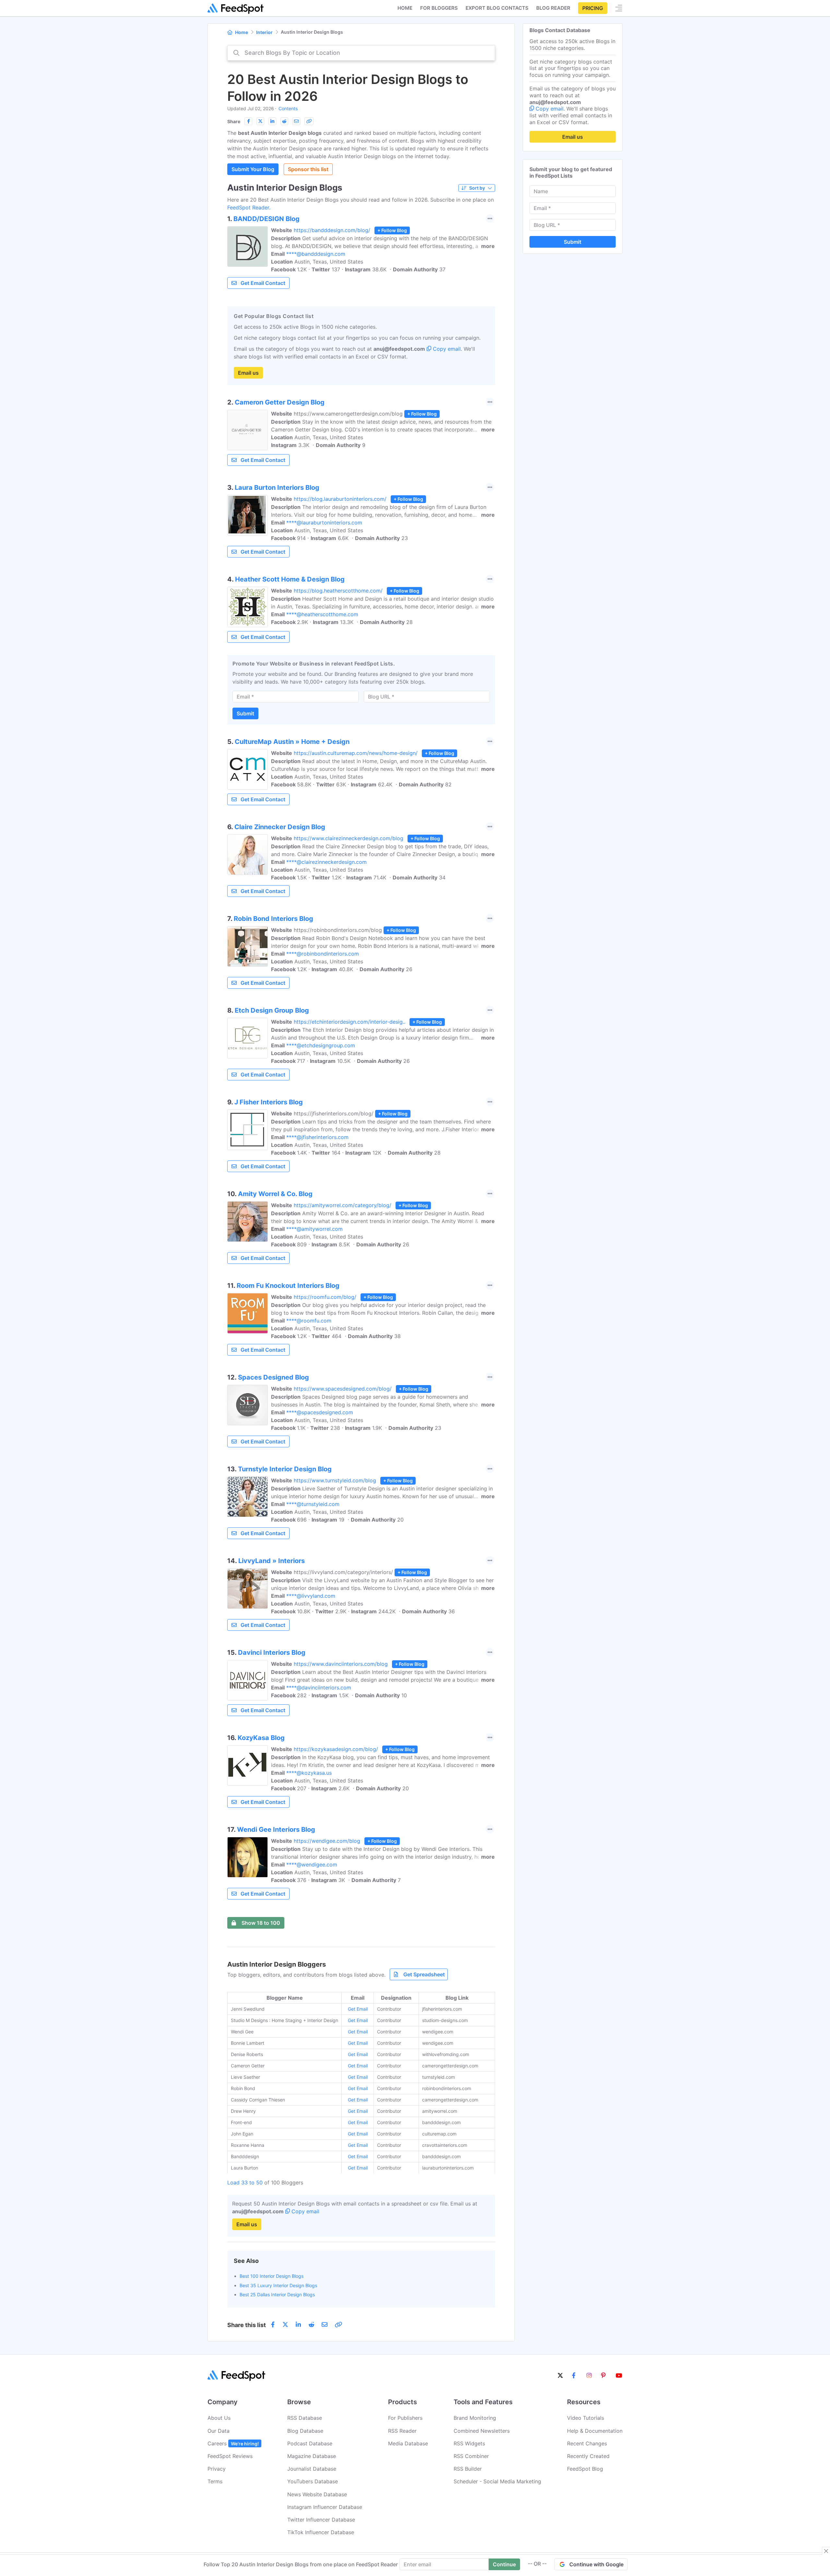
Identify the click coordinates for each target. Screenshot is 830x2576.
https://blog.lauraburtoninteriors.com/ (340, 499)
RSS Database (305, 2418)
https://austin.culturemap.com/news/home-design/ (356, 753)
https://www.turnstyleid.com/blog (335, 1480)
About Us (219, 2418)
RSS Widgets (469, 2443)
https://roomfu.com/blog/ (325, 1297)
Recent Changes (587, 2443)
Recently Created (588, 2456)
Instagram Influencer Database (325, 2507)
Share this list (247, 2325)
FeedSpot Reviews (230, 2456)
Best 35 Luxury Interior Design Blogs (278, 2285)
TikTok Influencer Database (321, 2532)
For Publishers (405, 2418)
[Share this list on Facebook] (248, 121)
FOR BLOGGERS (439, 8)
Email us (248, 373)
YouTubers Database (313, 2481)
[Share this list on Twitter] (260, 121)
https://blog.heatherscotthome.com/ (338, 591)
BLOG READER (553, 8)
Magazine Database (312, 2456)
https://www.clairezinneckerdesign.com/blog (349, 838)
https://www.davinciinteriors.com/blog (341, 1664)
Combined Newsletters (482, 2431)
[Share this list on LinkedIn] (272, 121)
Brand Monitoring (475, 2418)
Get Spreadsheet (424, 1974)
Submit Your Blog (253, 169)
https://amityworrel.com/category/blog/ (343, 1205)
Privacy (217, 2469)
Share (234, 121)
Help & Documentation (595, 2431)
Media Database (408, 2443)
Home (405, 8)
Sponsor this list (308, 169)
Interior (264, 32)
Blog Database (305, 2431)
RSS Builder (468, 2469)
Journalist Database (312, 2469)
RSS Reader (402, 2431)
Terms (215, 2481)
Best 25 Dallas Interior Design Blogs (277, 2294)
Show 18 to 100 (261, 1923)
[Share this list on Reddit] (284, 121)
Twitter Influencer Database (321, 2520)
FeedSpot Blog (585, 2469)
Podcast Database (310, 2443)
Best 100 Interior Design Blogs (272, 2276)
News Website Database (317, 2494)
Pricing (593, 8)
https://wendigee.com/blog (327, 1841)
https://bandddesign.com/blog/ (332, 230)
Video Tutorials (586, 2418)
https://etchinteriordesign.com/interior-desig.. (350, 1022)
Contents (288, 108)
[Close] (826, 2551)
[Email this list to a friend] (296, 121)
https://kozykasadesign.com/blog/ (336, 1749)
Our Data (219, 2431)
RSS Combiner (471, 2456)
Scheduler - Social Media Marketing (497, 2481)
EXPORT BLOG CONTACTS (497, 8)
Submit (245, 713)
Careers (233, 2443)
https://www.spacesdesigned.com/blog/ (343, 1389)
